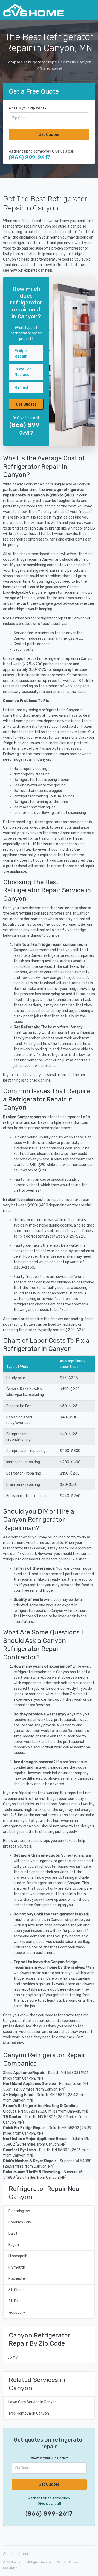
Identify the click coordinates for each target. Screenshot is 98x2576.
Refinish (22, 388)
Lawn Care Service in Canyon (33, 2402)
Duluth (14, 2234)
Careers (24, 2554)
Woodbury (17, 2312)
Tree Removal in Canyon (29, 2413)
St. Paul (15, 2301)
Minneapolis (18, 2256)
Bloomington (19, 2211)
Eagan (14, 2245)
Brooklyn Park (20, 2222)
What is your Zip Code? (28, 108)
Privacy (74, 2563)
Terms (61, 2563)
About (8, 2554)
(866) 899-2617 (30, 157)
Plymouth (17, 2267)
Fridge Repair (21, 354)
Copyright (10, 2568)
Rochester (17, 2279)
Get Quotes (49, 135)
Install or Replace (23, 372)
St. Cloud (16, 2290)
